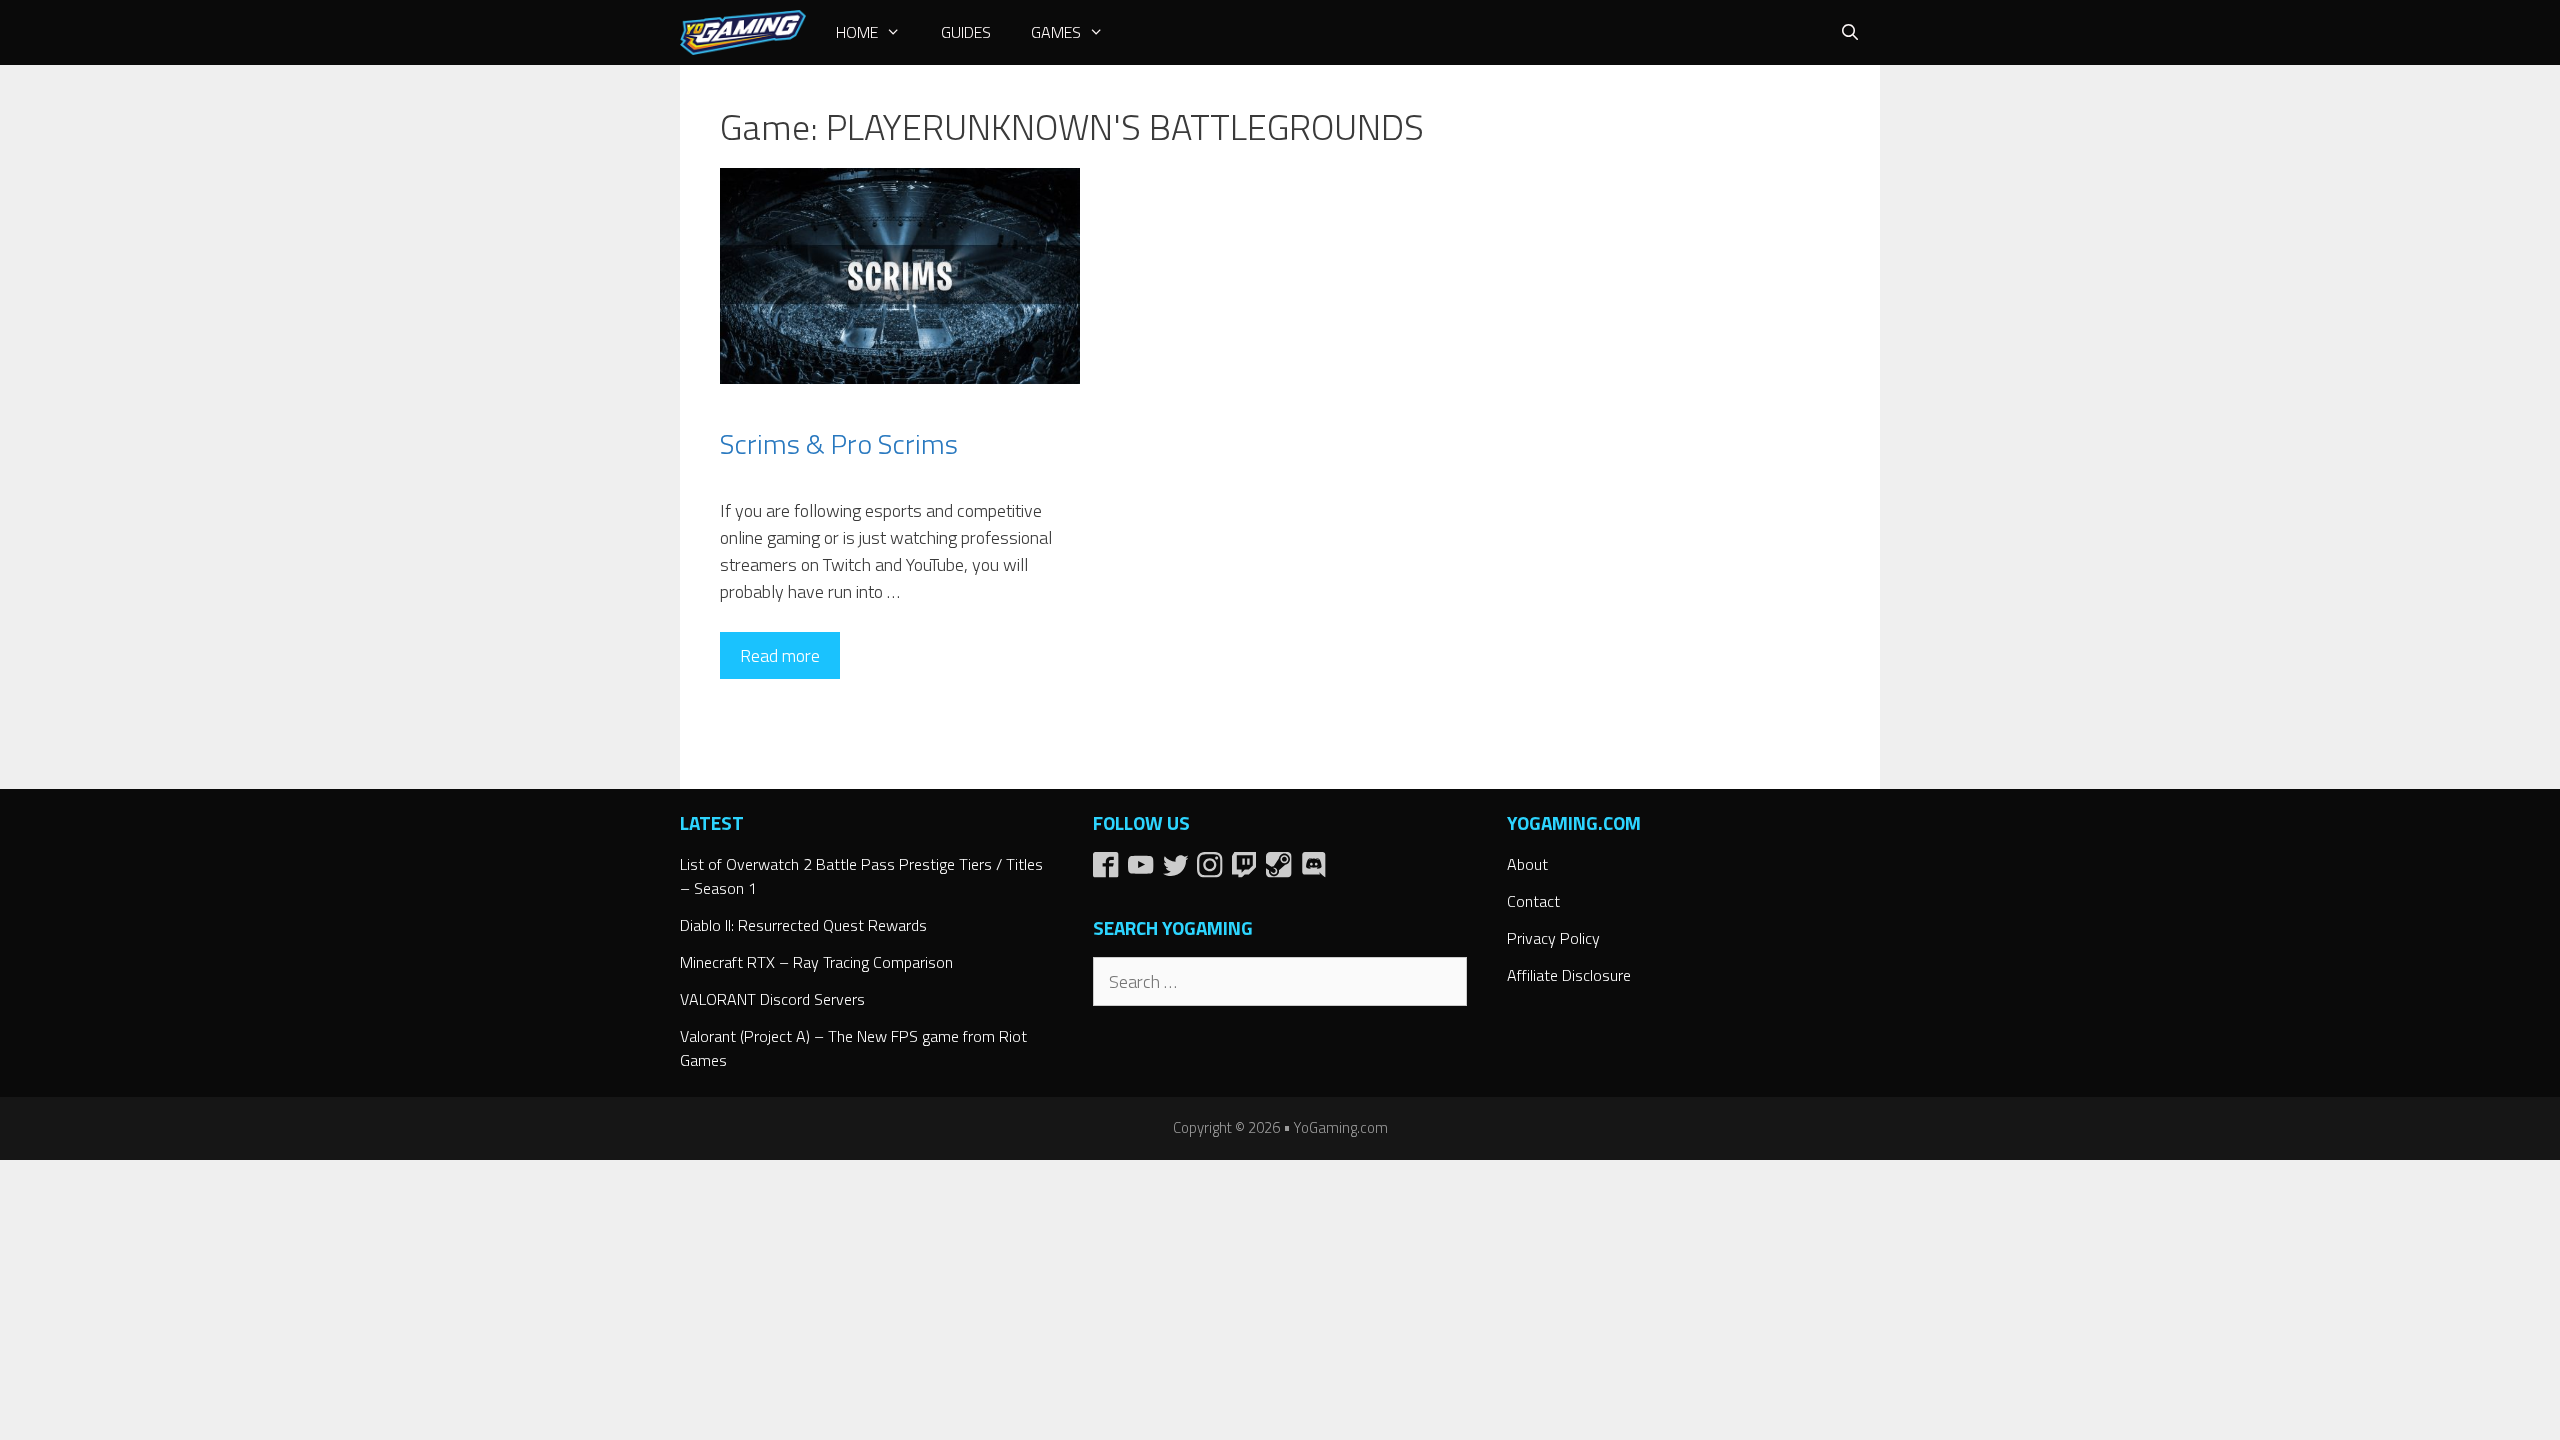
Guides (966, 32)
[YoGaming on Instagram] (1214, 872)
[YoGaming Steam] (1283, 872)
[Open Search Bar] (1849, 32)
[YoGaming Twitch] (1249, 872)
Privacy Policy (1553, 938)
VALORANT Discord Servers (772, 999)
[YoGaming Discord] (1316, 872)
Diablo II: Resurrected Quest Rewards (803, 925)
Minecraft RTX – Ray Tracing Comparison (816, 962)
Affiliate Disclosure (1569, 975)
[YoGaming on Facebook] (1110, 872)
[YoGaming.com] (743, 32)
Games (1056, 32)
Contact (1533, 901)
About (1527, 864)
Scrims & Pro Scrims (839, 443)
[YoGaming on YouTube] (1145, 872)
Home (857, 32)
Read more (780, 655)
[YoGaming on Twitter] (1180, 872)
